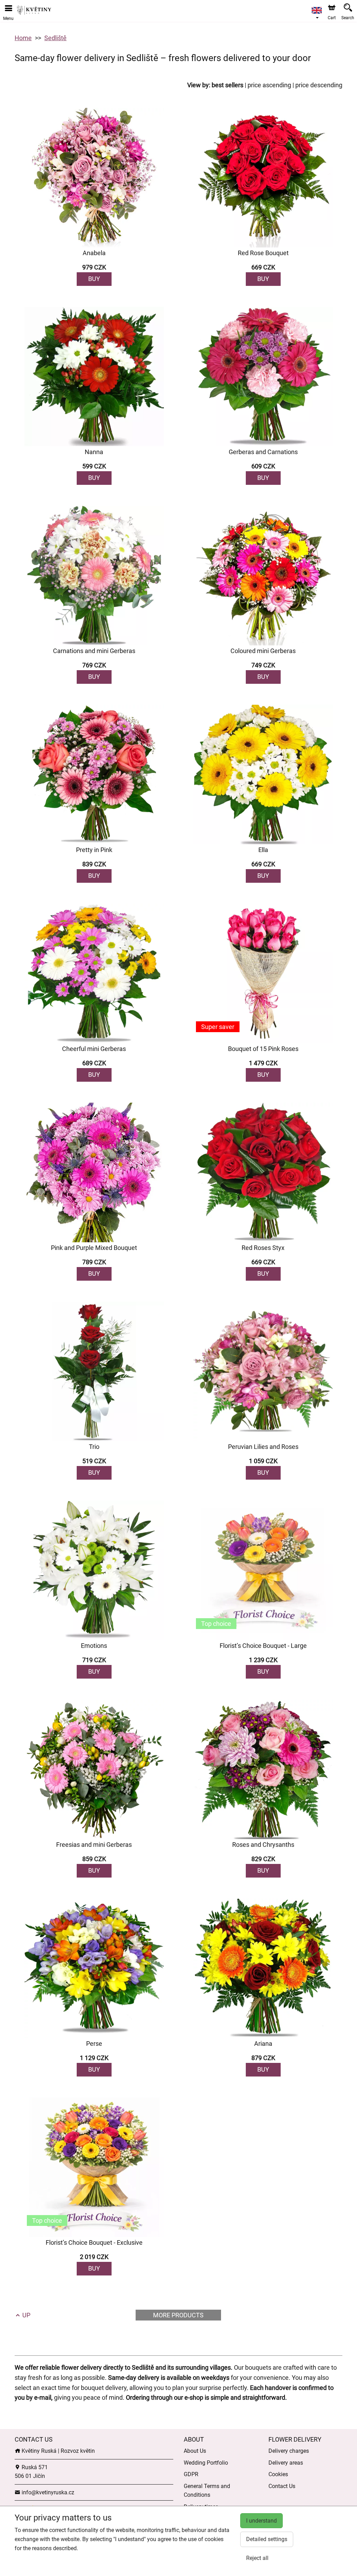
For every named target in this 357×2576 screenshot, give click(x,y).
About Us (195, 2451)
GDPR (191, 2474)
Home (23, 38)
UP (26, 2315)
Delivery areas (286, 2463)
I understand (261, 2521)
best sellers (227, 85)
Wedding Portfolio (206, 2463)
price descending (319, 85)
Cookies (278, 2474)
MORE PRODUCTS (178, 2315)
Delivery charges (289, 2451)
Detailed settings (267, 2539)
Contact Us (282, 2486)
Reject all (257, 2558)
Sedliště (55, 38)
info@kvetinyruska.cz (47, 2492)
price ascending (269, 85)
